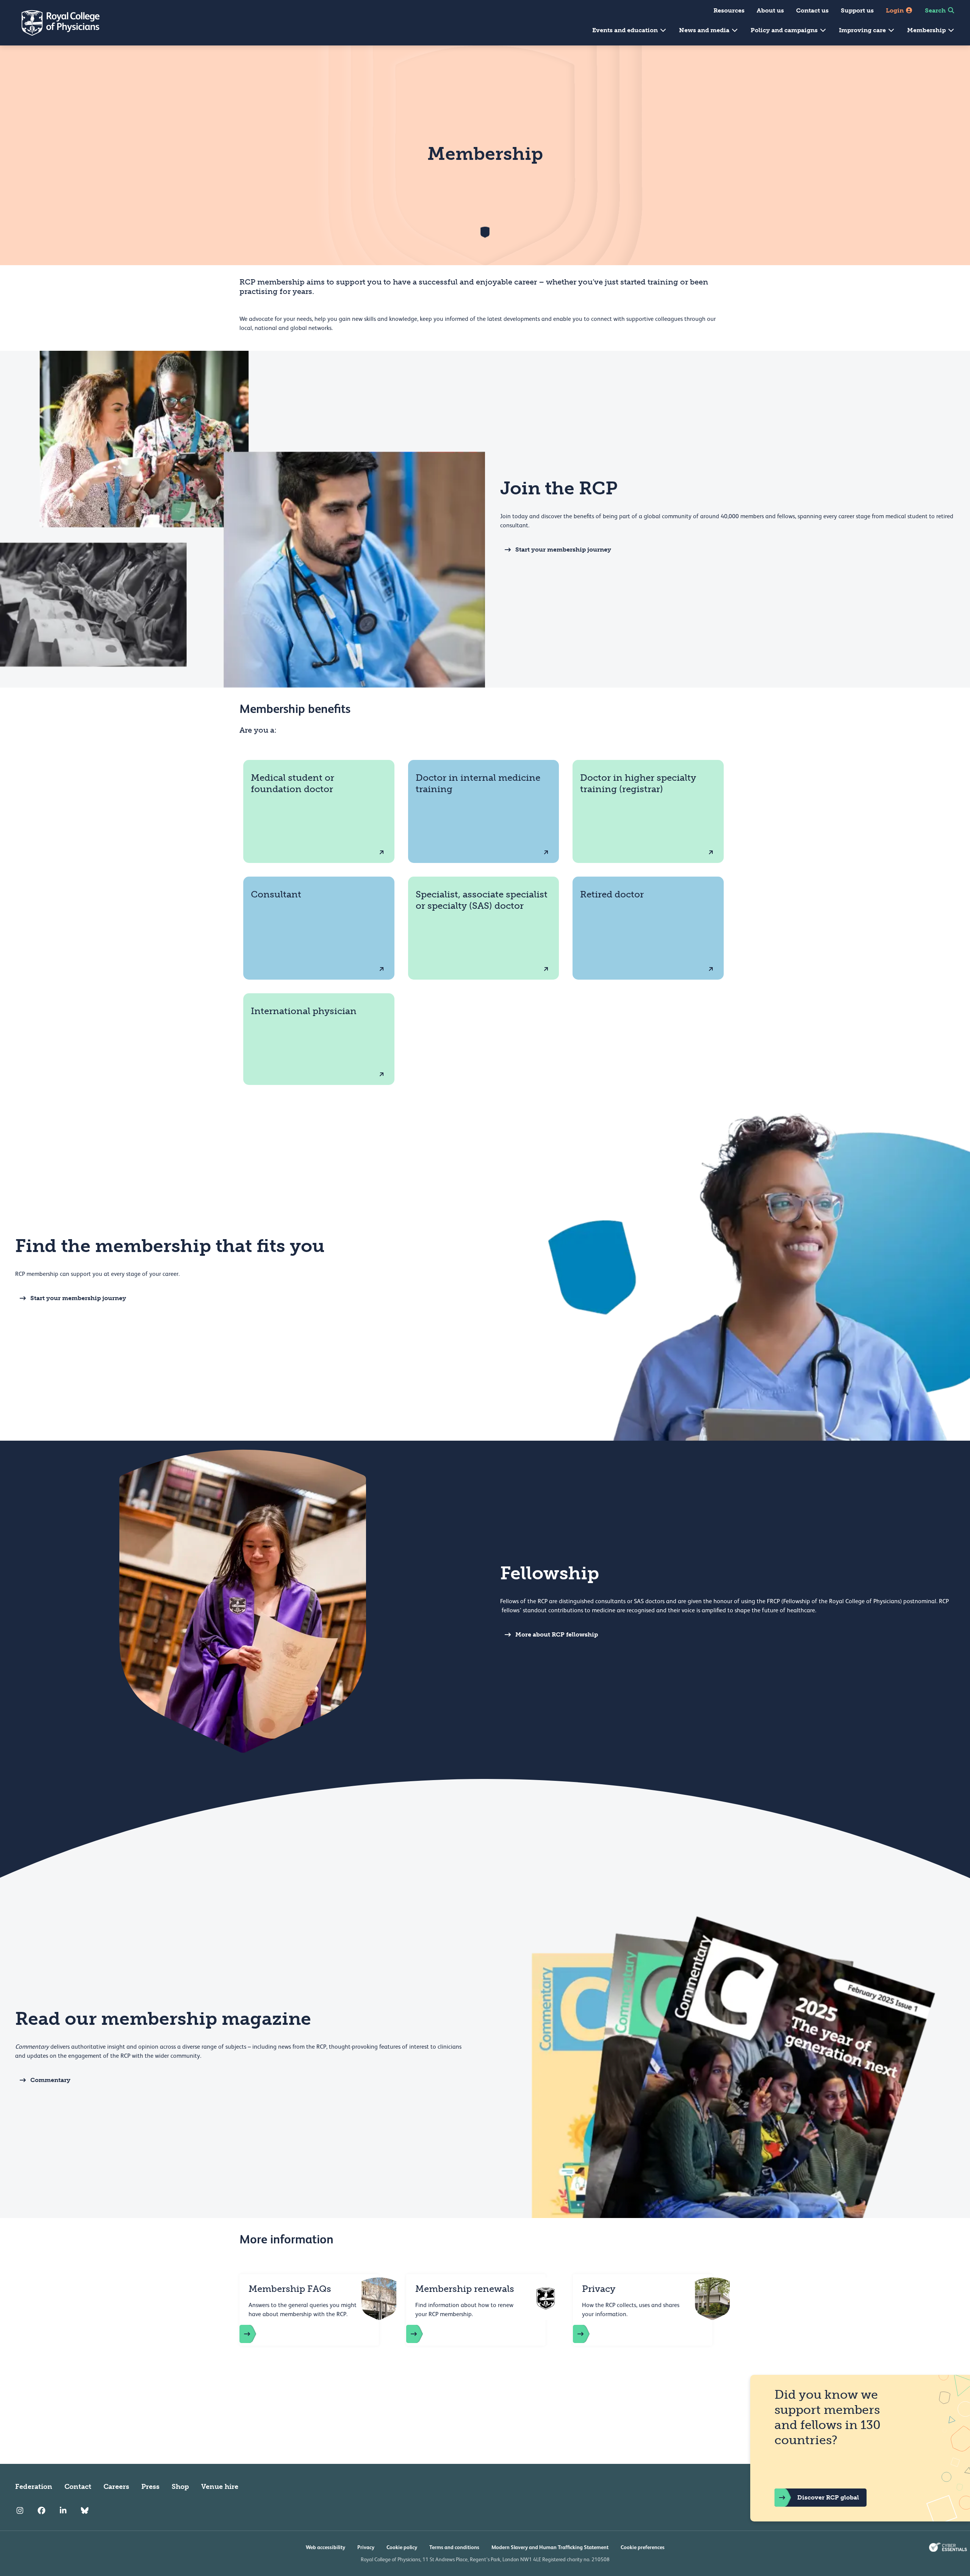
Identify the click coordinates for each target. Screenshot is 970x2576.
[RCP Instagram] (20, 2511)
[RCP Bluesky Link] (85, 2511)
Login (896, 10)
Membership (927, 30)
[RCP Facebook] (41, 2511)
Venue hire (220, 2487)
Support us (857, 10)
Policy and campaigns (785, 30)
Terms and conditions (454, 2547)
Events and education (626, 30)
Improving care (863, 30)
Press (150, 2487)
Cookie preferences (643, 2547)
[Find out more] (255, 2334)
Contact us (812, 10)
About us (770, 10)
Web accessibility (325, 2547)
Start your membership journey (563, 549)
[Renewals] (422, 2334)
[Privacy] (589, 2334)
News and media (705, 30)
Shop (180, 2487)
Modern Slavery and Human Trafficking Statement (550, 2547)
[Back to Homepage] (55, 23)
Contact (78, 2487)
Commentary (50, 2080)
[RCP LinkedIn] (63, 2511)
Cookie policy (402, 2547)
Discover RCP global (828, 2497)
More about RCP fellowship (557, 1634)
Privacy (366, 2547)
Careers (116, 2487)
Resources (729, 10)
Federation (34, 2487)
